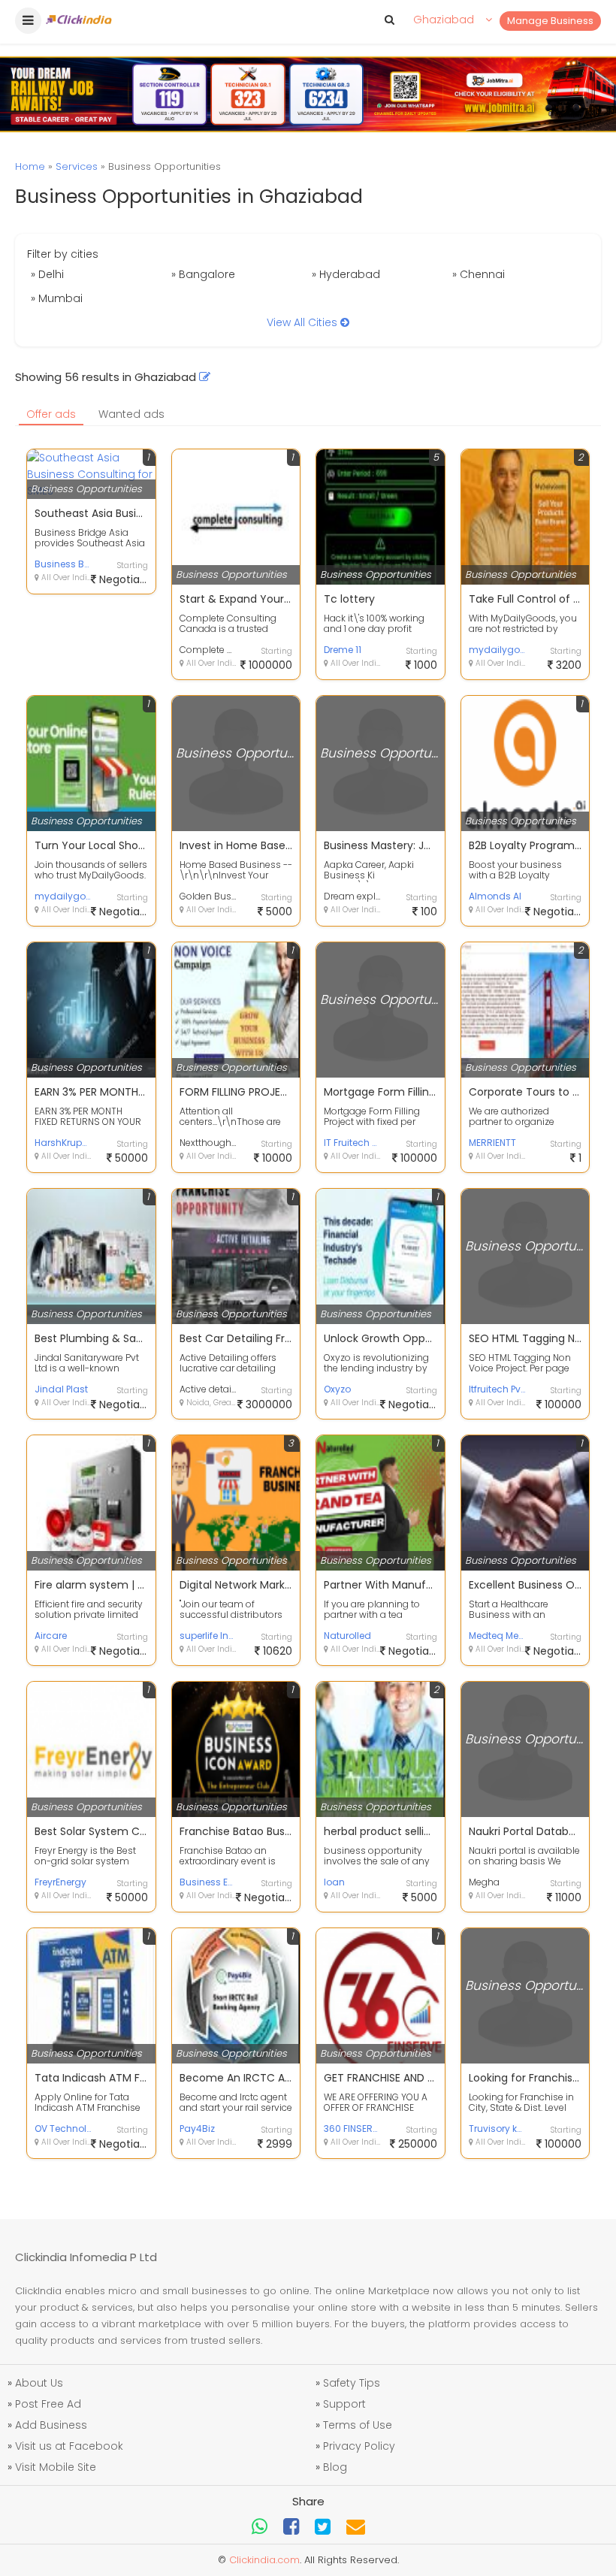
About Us (39, 2383)
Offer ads (51, 414)
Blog (335, 2467)
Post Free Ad (48, 2404)
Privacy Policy (359, 2446)
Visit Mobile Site (56, 2467)
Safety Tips (352, 2383)
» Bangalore (203, 274)
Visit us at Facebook (69, 2446)
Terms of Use (358, 2425)
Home (30, 166)
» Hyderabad (346, 274)
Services (77, 166)
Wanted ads (131, 414)
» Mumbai (57, 298)
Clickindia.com (264, 2560)
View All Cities (303, 322)
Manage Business (550, 21)
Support (344, 2404)
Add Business (51, 2425)
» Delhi (47, 274)
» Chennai (479, 274)
